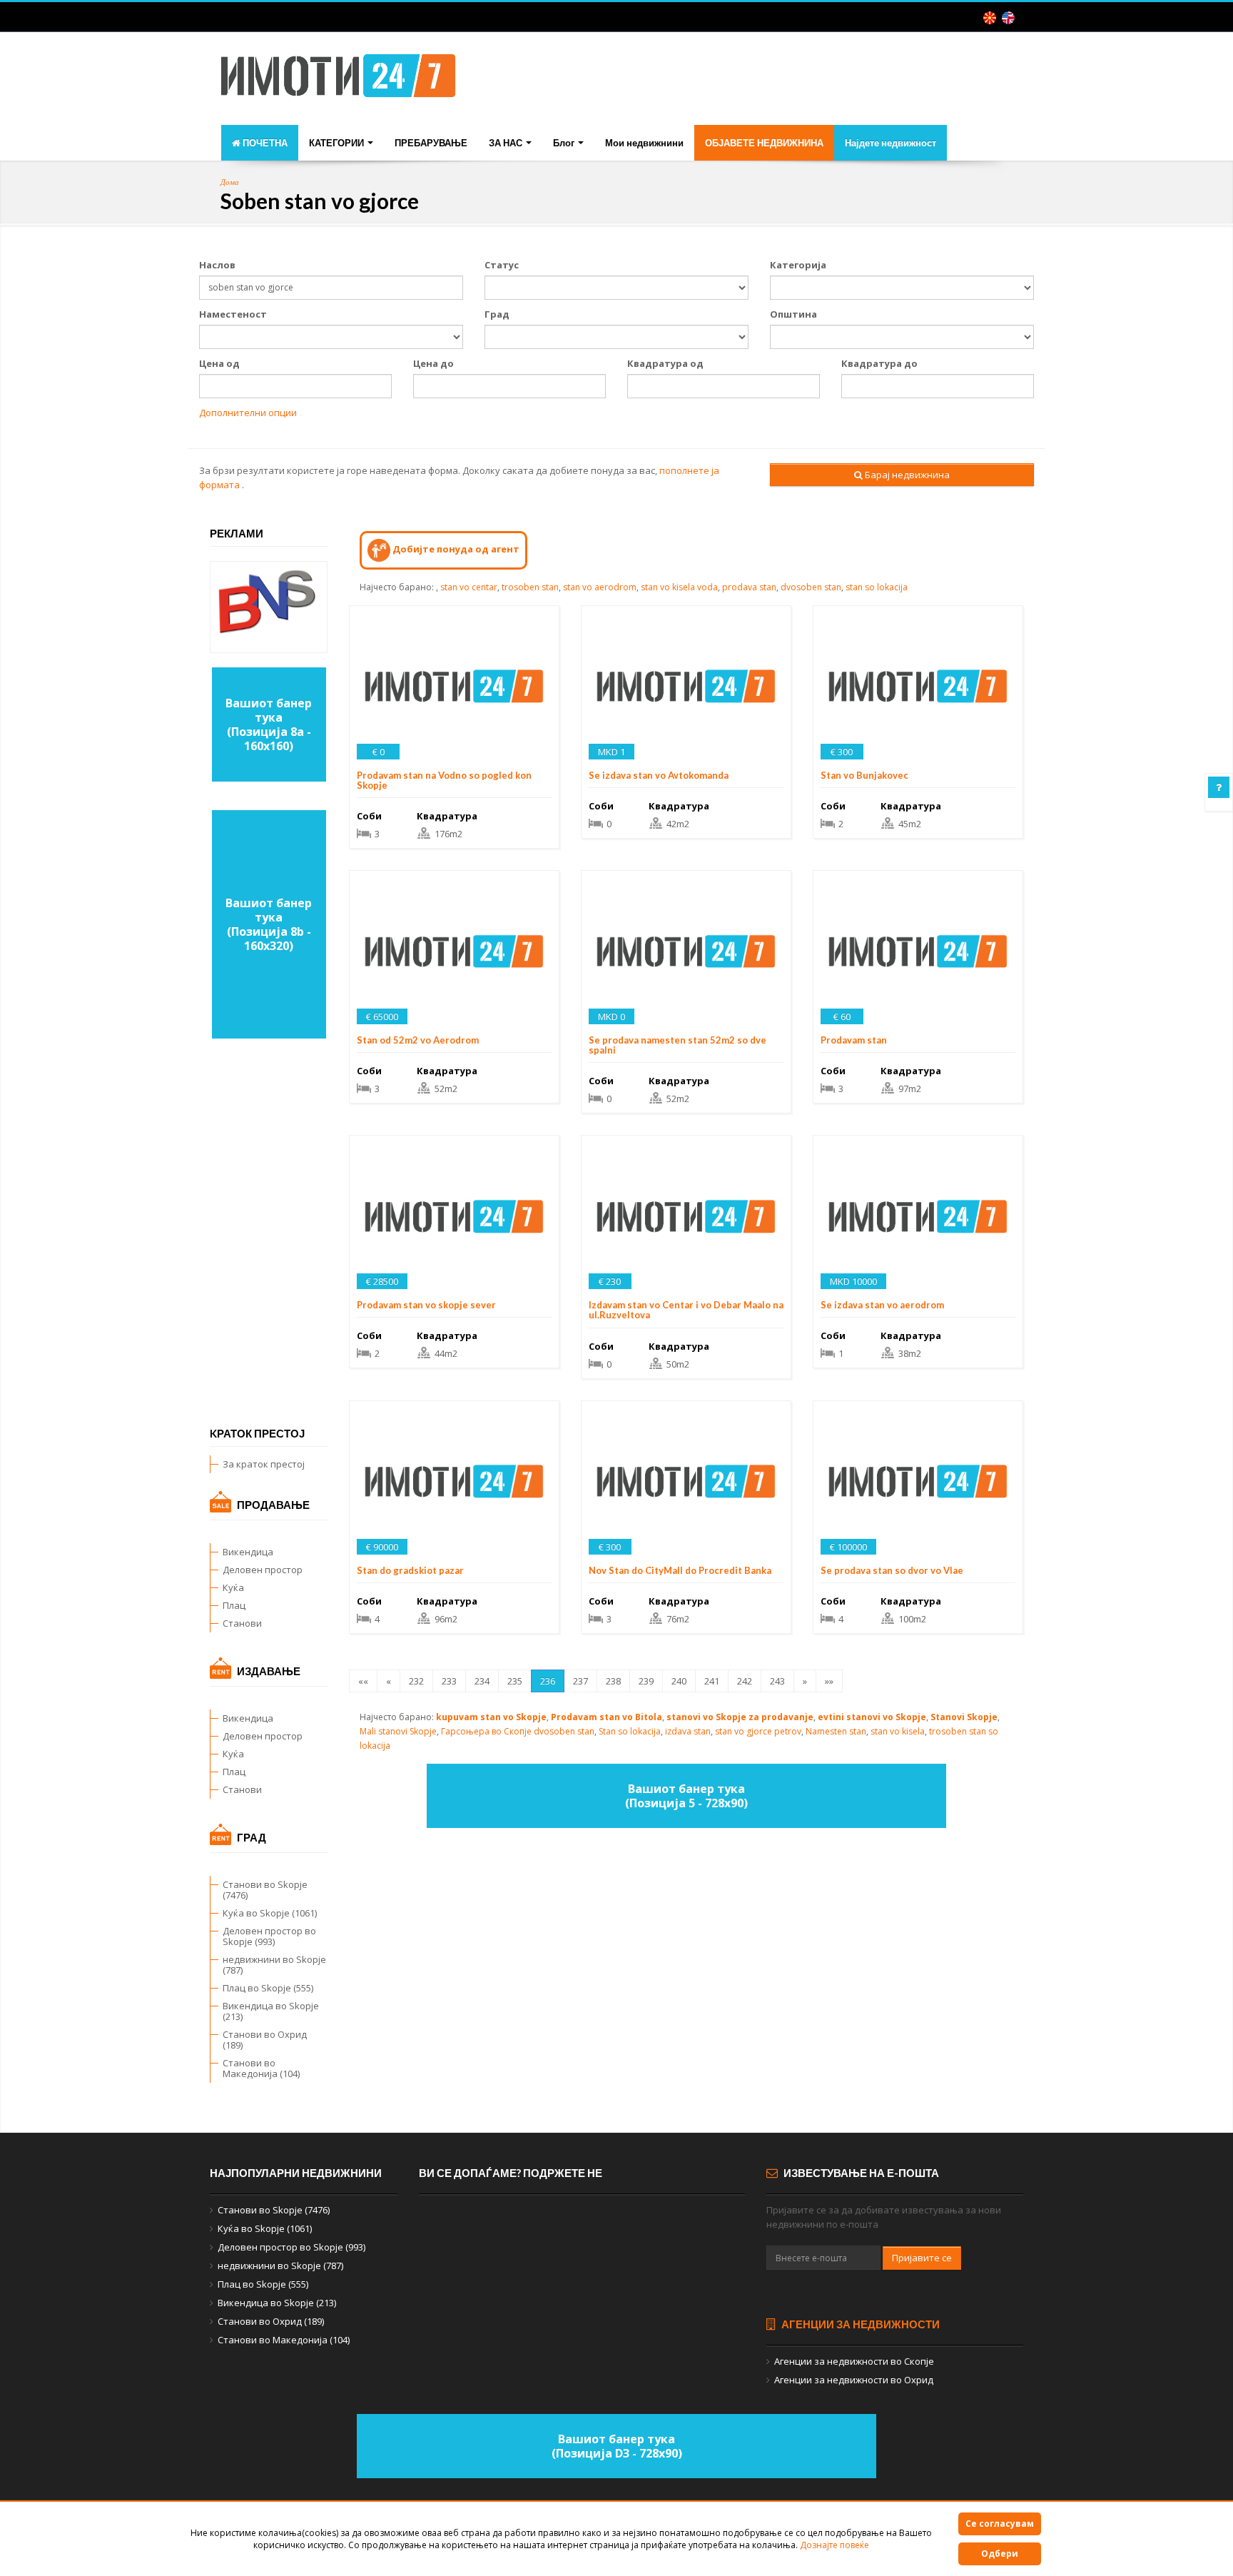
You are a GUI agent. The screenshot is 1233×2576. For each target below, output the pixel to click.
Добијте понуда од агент (455, 549)
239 (646, 1681)
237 (580, 1681)
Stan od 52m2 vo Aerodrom (418, 1040)
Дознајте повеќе (834, 2545)
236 (548, 1681)
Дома (230, 182)
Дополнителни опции (248, 413)
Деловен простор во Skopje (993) (269, 1936)
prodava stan (749, 587)
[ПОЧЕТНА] (338, 80)
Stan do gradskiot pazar (410, 1570)
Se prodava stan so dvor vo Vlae (892, 1570)
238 (613, 1681)
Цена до (433, 363)
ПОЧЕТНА (264, 143)
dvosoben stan (811, 587)
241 (712, 1681)
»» (829, 1681)
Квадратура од (665, 363)
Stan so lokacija (630, 1731)
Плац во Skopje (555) (268, 1988)
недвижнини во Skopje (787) (274, 1965)
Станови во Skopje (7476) (265, 1890)
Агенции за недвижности (859, 2324)
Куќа (233, 1587)
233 (449, 1681)
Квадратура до (879, 363)
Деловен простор (263, 1570)
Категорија (798, 265)
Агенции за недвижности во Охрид (854, 2380)
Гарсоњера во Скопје (486, 1731)
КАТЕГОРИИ (338, 143)
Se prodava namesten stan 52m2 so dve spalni (678, 1045)
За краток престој (264, 1464)
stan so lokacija (877, 587)
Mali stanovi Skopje (398, 1731)
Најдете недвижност (890, 143)
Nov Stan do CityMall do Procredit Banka (680, 1570)
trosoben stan (530, 587)
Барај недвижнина (906, 475)
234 (482, 1681)
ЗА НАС (507, 143)
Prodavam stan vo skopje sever (426, 1305)
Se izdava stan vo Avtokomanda (659, 775)
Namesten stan (836, 1731)
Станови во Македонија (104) (261, 2068)
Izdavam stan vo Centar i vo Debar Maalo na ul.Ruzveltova (686, 1310)
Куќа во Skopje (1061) (270, 1913)
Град (497, 314)
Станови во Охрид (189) (265, 2040)
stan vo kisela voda (679, 587)
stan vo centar (469, 587)
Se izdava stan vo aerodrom (882, 1305)
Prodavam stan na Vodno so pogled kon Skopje (444, 780)
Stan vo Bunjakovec (864, 775)
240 (679, 1681)
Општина (793, 314)
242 (745, 1681)
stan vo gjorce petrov (758, 1731)
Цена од (219, 363)
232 (416, 1681)
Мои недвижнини (644, 143)
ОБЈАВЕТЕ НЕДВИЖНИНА (764, 143)
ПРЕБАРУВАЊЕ (431, 143)
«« (363, 1681)
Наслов (217, 265)
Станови (242, 1623)
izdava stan (688, 1731)
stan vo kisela (898, 1731)
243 (777, 1681)
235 (515, 1681)
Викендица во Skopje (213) (271, 2011)
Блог (565, 143)
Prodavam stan (854, 1040)
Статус (502, 265)
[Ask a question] (1219, 787)
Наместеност (233, 314)
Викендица (248, 1552)
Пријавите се (922, 2258)
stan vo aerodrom (600, 587)
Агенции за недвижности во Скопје (854, 2361)
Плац (234, 1605)
